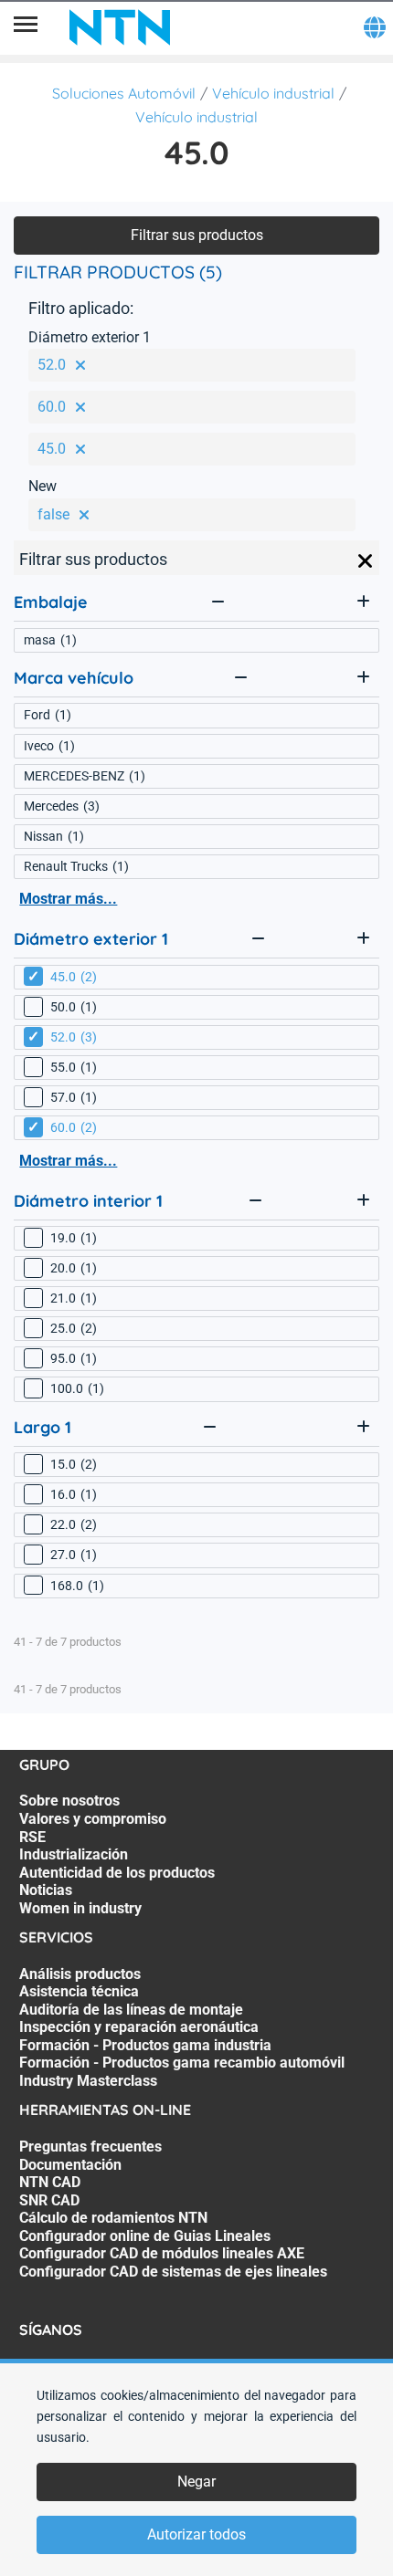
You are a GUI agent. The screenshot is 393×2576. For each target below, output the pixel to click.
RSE (32, 1837)
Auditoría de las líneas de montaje (131, 2010)
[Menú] (26, 27)
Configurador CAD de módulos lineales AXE (162, 2253)
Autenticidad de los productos (117, 1873)
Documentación (70, 2165)
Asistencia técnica (79, 1991)
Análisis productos (80, 1974)
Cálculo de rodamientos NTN (113, 2218)
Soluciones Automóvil (124, 93)
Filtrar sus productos (197, 235)
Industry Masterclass (88, 2081)
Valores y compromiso (93, 1819)
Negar (196, 2482)
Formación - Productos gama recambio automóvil (182, 2063)
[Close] (366, 561)
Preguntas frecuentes (90, 2147)
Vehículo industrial (273, 93)
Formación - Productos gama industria (145, 2045)
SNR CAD (49, 2200)
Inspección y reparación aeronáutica (139, 2027)
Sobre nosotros (69, 1801)
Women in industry (80, 1908)
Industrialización (74, 1854)
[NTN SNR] (120, 27)
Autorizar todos (196, 2534)
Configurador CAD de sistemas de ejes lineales (173, 2272)
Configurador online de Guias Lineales (145, 2236)
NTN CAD (50, 2182)
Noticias (46, 1890)
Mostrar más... (68, 899)
